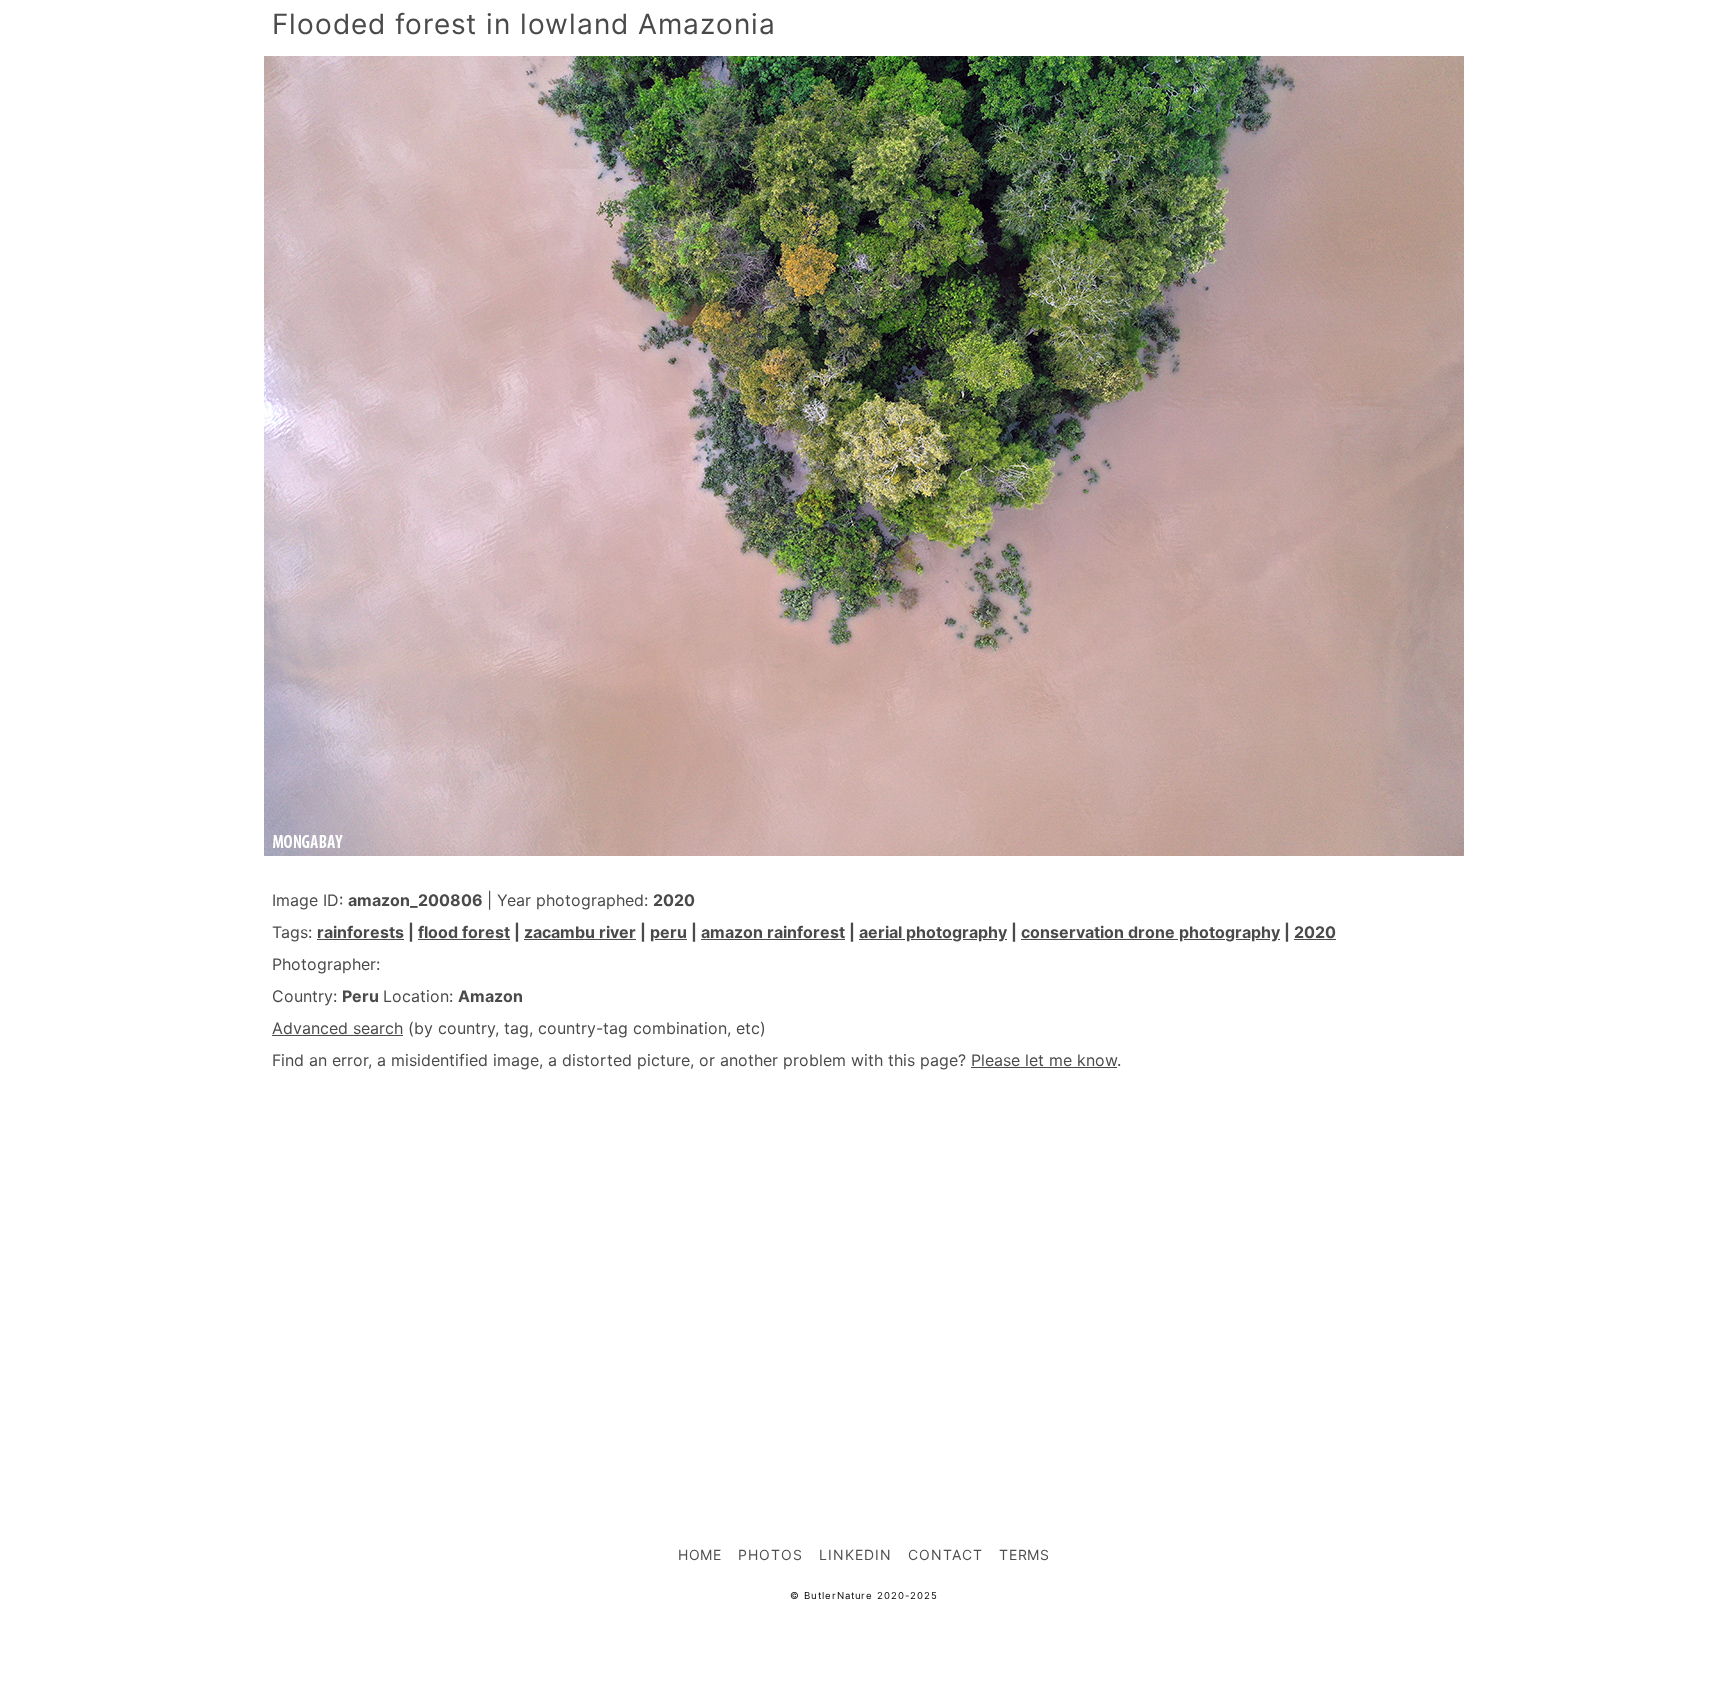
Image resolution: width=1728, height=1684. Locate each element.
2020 (1315, 932)
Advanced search (337, 1028)
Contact (945, 1554)
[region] (864, 1264)
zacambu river (580, 932)
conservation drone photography (1150, 932)
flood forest (464, 932)
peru (668, 932)
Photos (770, 1554)
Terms (1025, 1554)
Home (700, 1554)
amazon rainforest (773, 932)
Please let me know (1044, 1060)
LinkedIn (855, 1554)
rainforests (360, 932)
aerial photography (933, 932)
